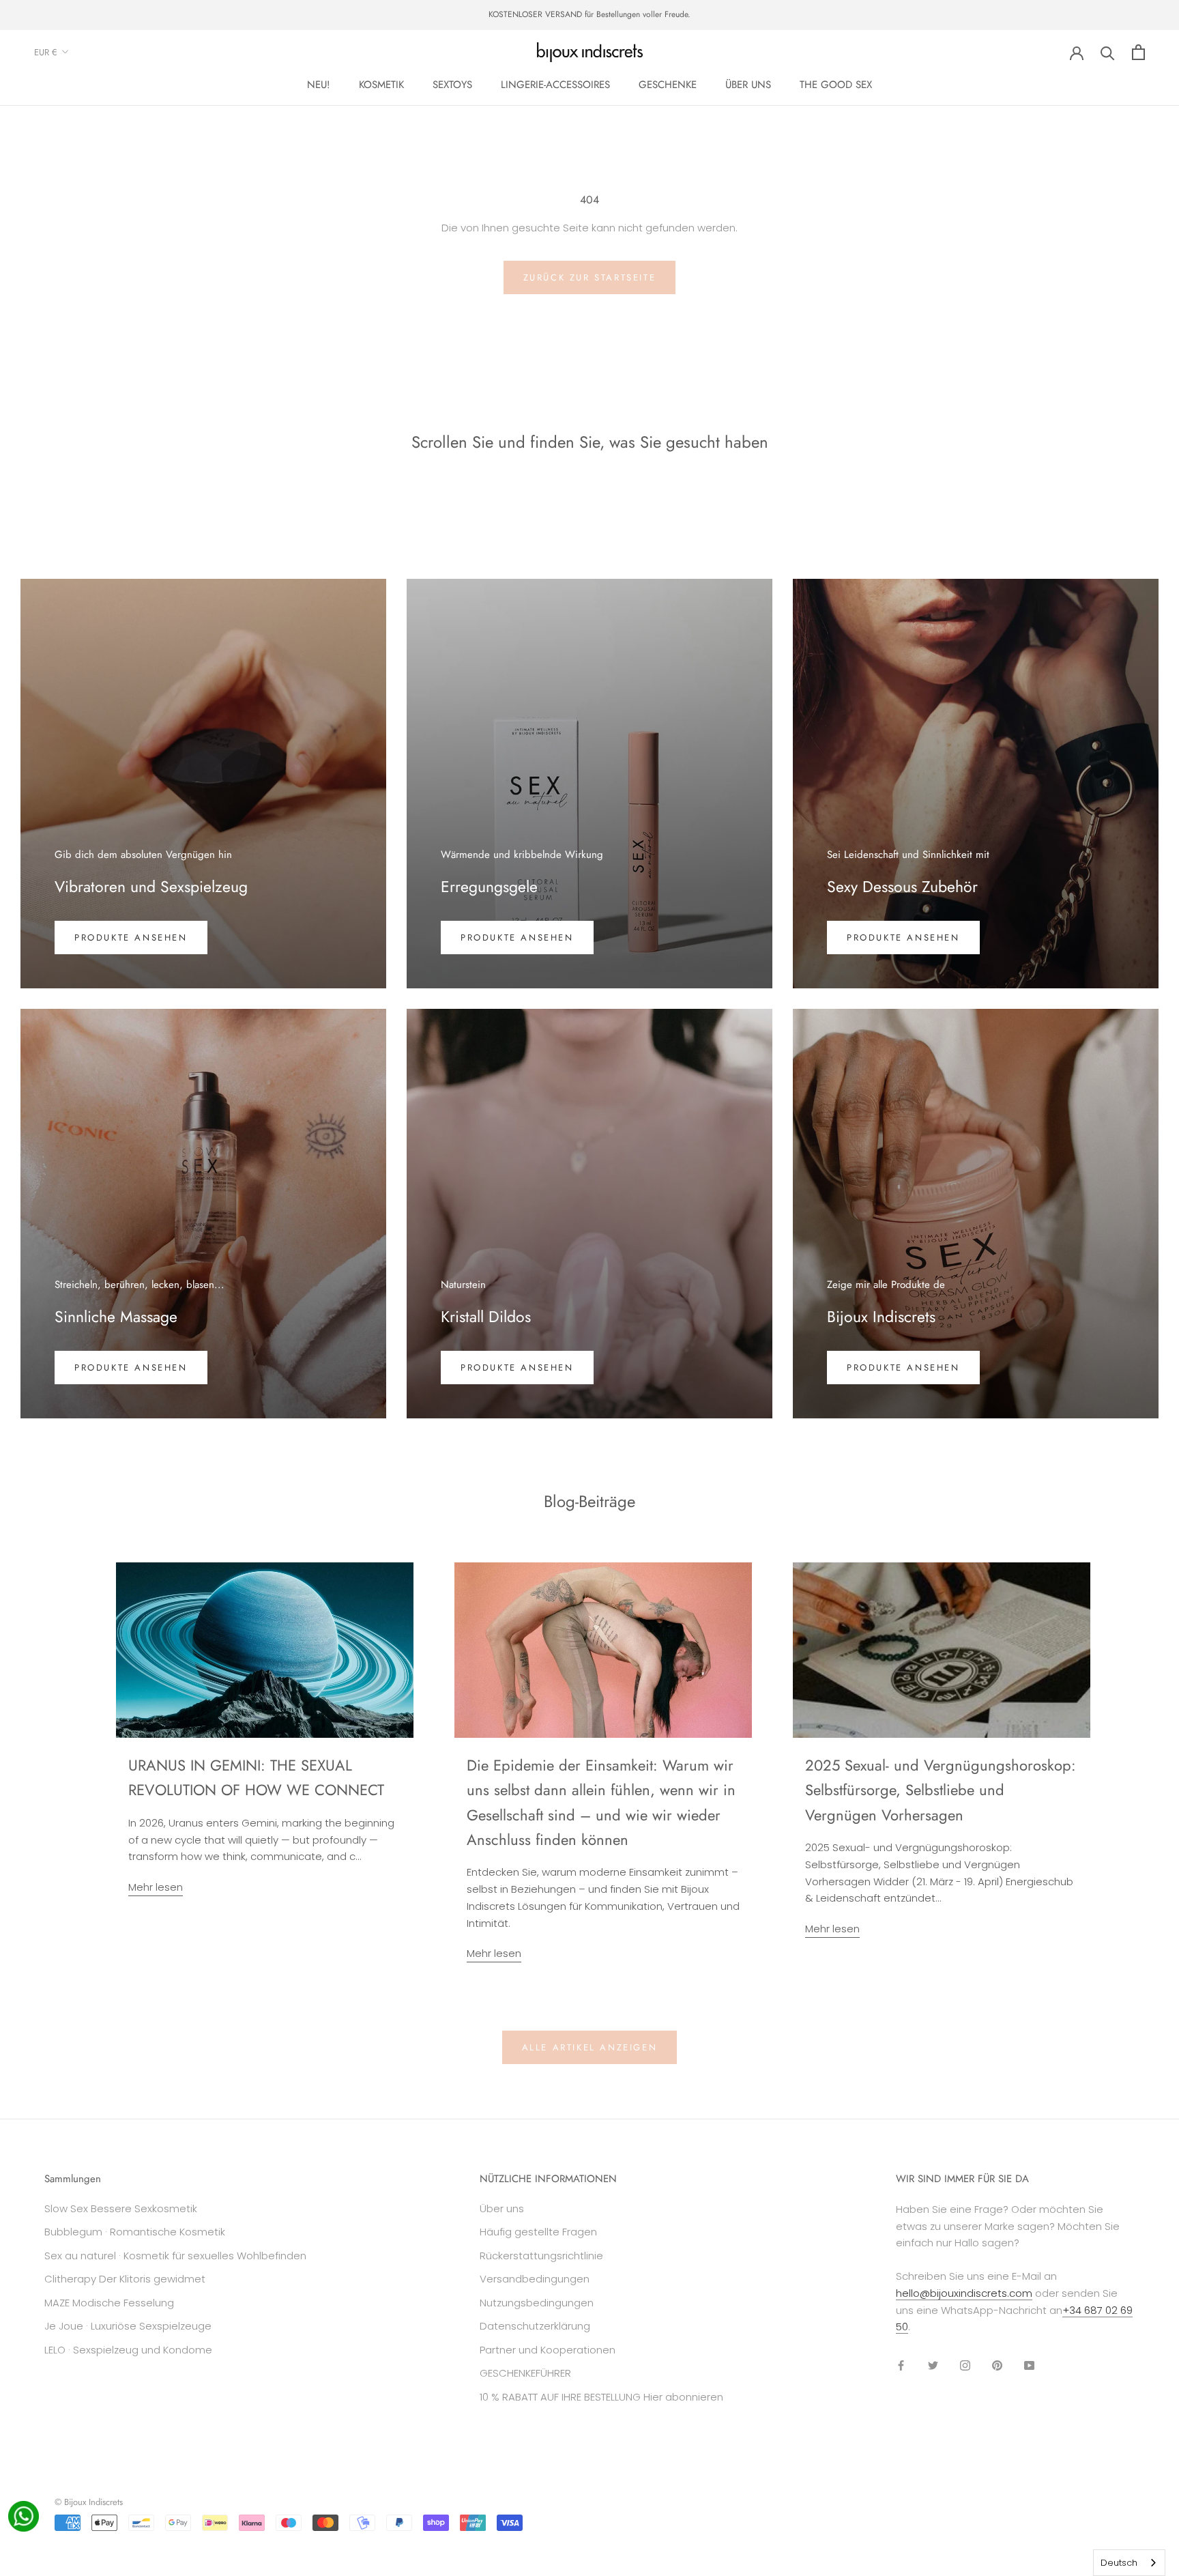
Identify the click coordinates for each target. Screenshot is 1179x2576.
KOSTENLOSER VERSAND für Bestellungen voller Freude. (589, 14)
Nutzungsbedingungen (537, 2303)
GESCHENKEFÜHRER (525, 2373)
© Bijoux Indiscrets (89, 2502)
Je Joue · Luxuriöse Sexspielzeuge (128, 2326)
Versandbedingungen (535, 2279)
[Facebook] (901, 2365)
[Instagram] (965, 2365)
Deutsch (1119, 2563)
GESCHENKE (668, 85)
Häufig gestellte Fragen (538, 2232)
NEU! (319, 85)
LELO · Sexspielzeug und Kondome (128, 2350)
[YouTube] (1029, 2365)
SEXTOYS (452, 85)
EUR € (46, 52)
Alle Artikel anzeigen (590, 2047)
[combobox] (1129, 2563)
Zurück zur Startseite (590, 277)
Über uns (502, 2208)
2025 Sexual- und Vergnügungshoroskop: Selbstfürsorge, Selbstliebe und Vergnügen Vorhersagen (941, 1790)
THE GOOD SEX (836, 85)
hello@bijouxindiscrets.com (964, 2293)
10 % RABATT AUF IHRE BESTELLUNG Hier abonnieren (601, 2397)
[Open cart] (1138, 52)
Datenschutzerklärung (535, 2326)
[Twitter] (933, 2365)
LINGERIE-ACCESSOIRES (555, 85)
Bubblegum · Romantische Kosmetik (135, 2232)
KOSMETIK (381, 85)
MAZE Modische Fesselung (109, 2303)
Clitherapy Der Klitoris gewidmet (125, 2279)
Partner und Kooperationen (548, 2350)
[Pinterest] (997, 2365)
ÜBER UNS (748, 85)
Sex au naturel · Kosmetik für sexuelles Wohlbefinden (175, 2256)
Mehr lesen (156, 1887)
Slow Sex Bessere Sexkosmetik (121, 2208)
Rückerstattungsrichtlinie (541, 2256)
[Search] (1108, 52)
